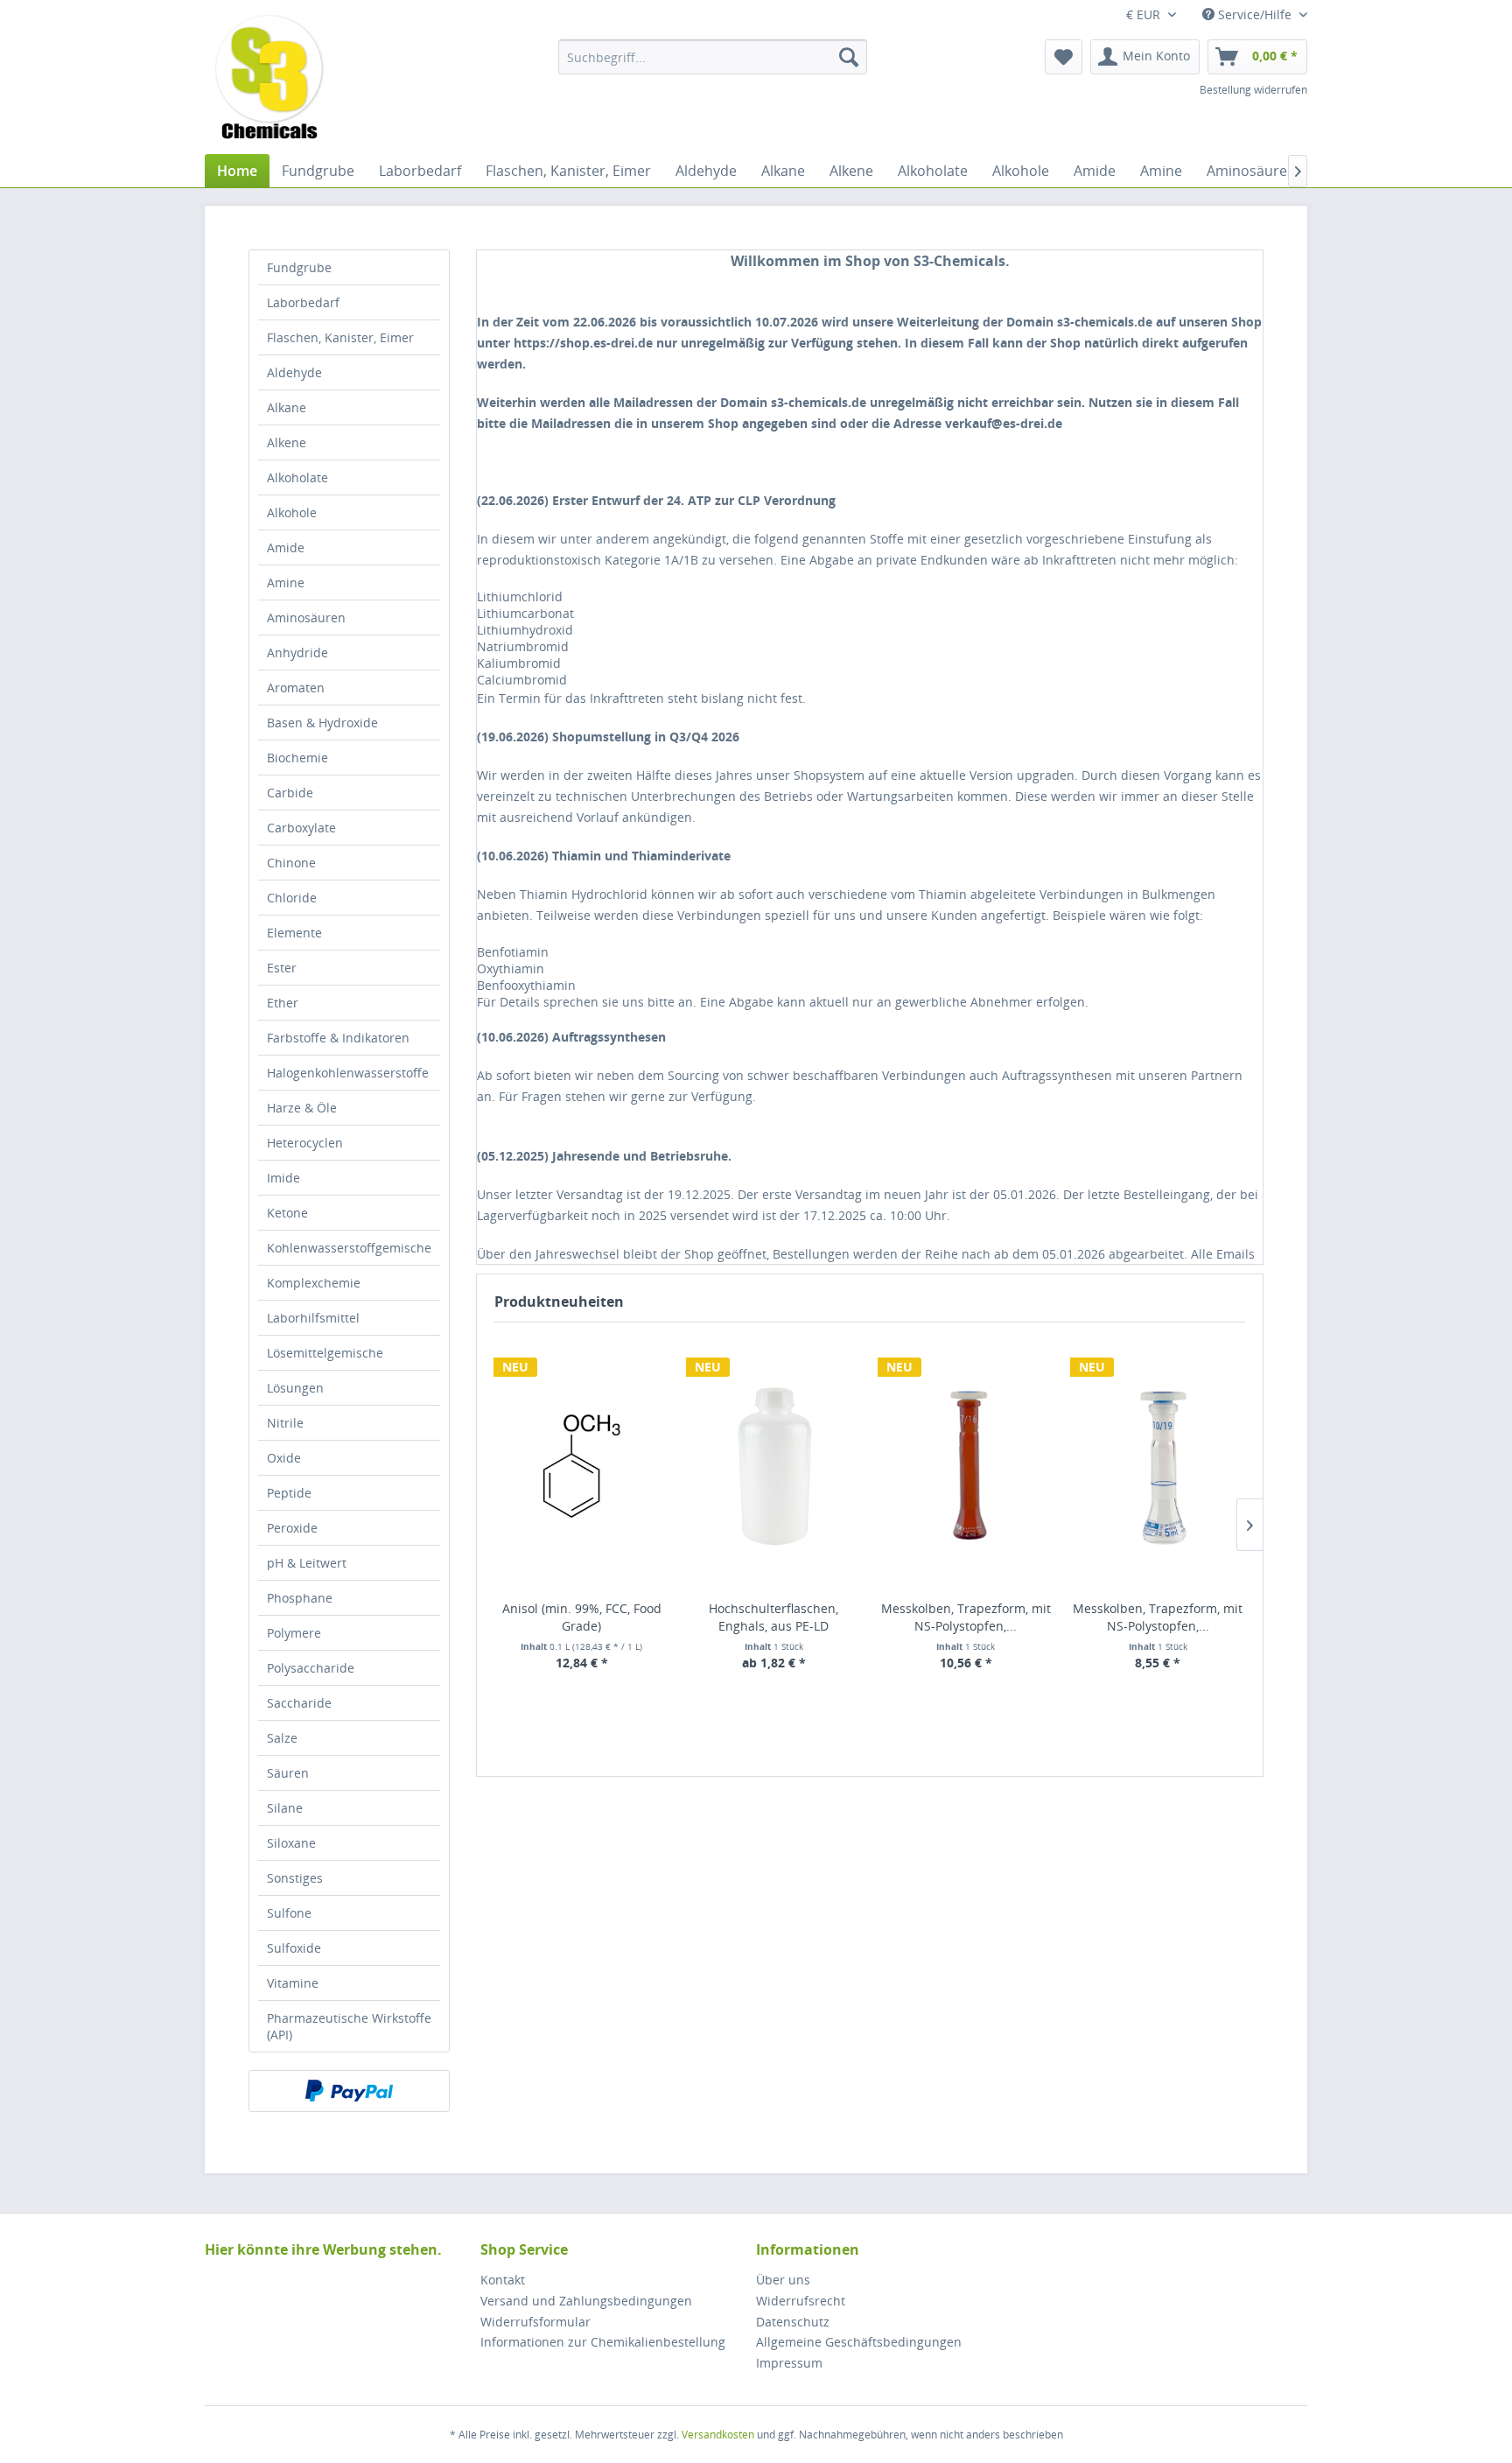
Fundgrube (299, 267)
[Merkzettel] (1064, 57)
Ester (282, 968)
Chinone (291, 863)
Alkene (287, 442)
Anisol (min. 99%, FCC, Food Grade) (582, 1617)
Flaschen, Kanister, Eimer (340, 337)
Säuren (288, 1773)
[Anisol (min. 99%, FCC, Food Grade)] (582, 1466)
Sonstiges (295, 1878)
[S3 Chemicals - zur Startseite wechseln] (269, 79)
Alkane (287, 407)
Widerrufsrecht (801, 2301)
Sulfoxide (294, 1948)
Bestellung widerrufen (1253, 90)
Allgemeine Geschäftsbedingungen (859, 2342)
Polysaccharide (311, 1668)
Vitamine (293, 1983)
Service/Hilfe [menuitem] (1255, 14)
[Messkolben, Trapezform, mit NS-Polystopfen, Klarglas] (1158, 1466)
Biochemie (297, 758)
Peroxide (292, 1528)
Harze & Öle (302, 1108)
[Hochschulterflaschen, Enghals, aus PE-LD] (774, 1466)
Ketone (287, 1213)
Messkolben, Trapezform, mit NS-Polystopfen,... (966, 1617)
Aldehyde (294, 372)
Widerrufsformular (535, 2322)
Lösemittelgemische (325, 1353)
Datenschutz (793, 2322)
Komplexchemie (314, 1283)
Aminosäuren (306, 618)
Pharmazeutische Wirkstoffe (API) (349, 2026)
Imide (283, 1178)
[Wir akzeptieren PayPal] (349, 2091)
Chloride (292, 898)
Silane (285, 1808)
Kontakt (503, 2280)
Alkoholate (297, 477)
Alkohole (292, 512)
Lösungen (295, 1388)
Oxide (284, 1458)
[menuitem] (713, 57)
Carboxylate (301, 828)
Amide (286, 547)
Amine (286, 582)
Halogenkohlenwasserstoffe (348, 1073)
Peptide (289, 1493)
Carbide (290, 793)
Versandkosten (718, 2435)
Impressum (789, 2363)
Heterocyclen (305, 1143)
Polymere (294, 1633)
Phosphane (300, 1598)
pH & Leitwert (307, 1563)
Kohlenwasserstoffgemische (349, 1248)
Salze (282, 1738)
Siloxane (291, 1843)
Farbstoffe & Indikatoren (338, 1038)
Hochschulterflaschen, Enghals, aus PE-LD (773, 1617)
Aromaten (296, 688)
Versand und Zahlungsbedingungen (586, 2301)
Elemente (294, 933)
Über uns (783, 2280)
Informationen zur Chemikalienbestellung (603, 2342)
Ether (283, 1003)
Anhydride (297, 653)
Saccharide (299, 1703)
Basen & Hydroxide (322, 723)
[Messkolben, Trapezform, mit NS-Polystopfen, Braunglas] (966, 1466)
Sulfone (289, 1913)
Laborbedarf (303, 302)
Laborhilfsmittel (313, 1318)
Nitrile (285, 1423)
